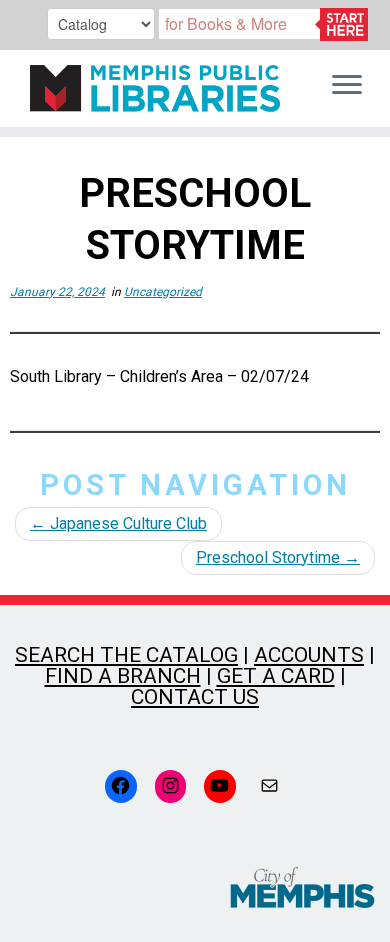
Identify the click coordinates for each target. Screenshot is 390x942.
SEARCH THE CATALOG (126, 655)
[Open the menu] (347, 86)
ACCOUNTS (309, 655)
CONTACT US (195, 697)
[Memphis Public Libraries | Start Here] (150, 88)
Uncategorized (163, 292)
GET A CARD (276, 676)
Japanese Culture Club (118, 523)
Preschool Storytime (278, 557)
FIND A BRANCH (123, 676)
